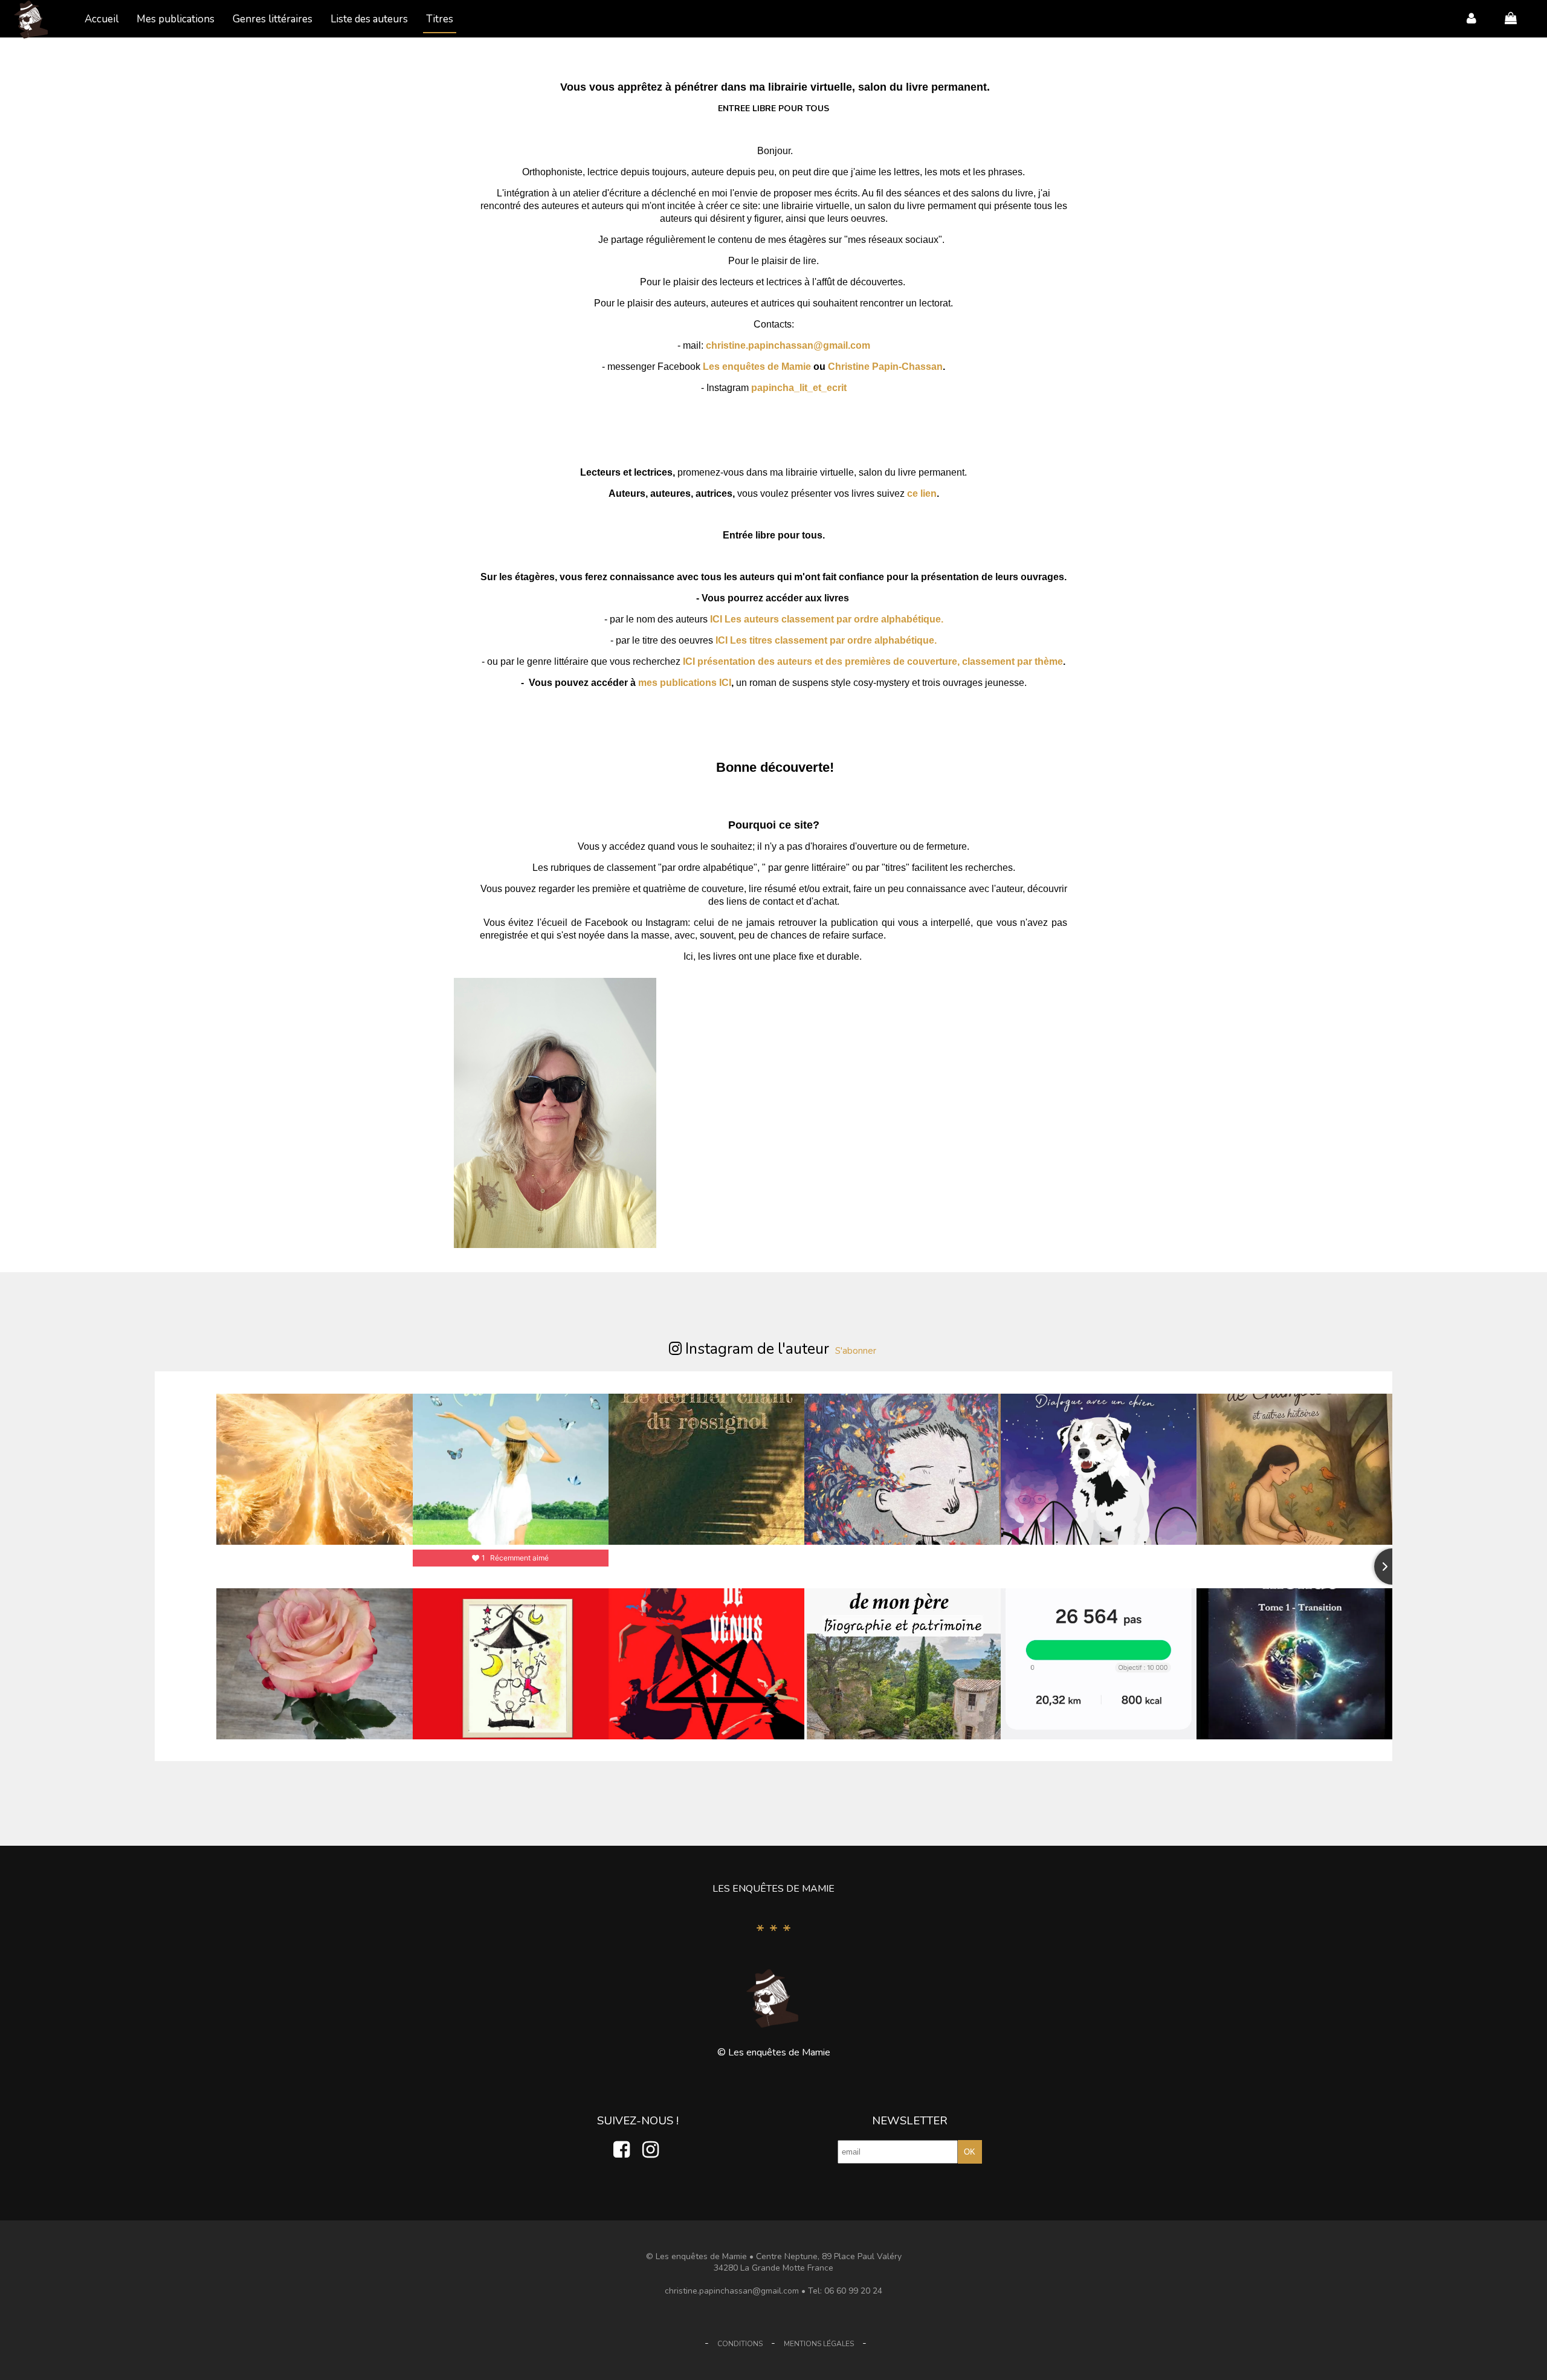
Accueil (102, 19)
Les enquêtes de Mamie (757, 367)
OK (970, 2152)
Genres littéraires (273, 19)
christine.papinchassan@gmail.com (788, 345)
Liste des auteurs (369, 19)
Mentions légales (819, 2344)
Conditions (740, 2344)
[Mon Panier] (1505, 18)
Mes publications (176, 19)
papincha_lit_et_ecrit (799, 388)
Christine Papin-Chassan (885, 367)
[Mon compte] (1465, 18)
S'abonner (856, 1351)
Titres (440, 19)
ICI (716, 619)
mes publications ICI (685, 683)
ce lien (921, 493)
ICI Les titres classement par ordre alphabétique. (826, 640)
